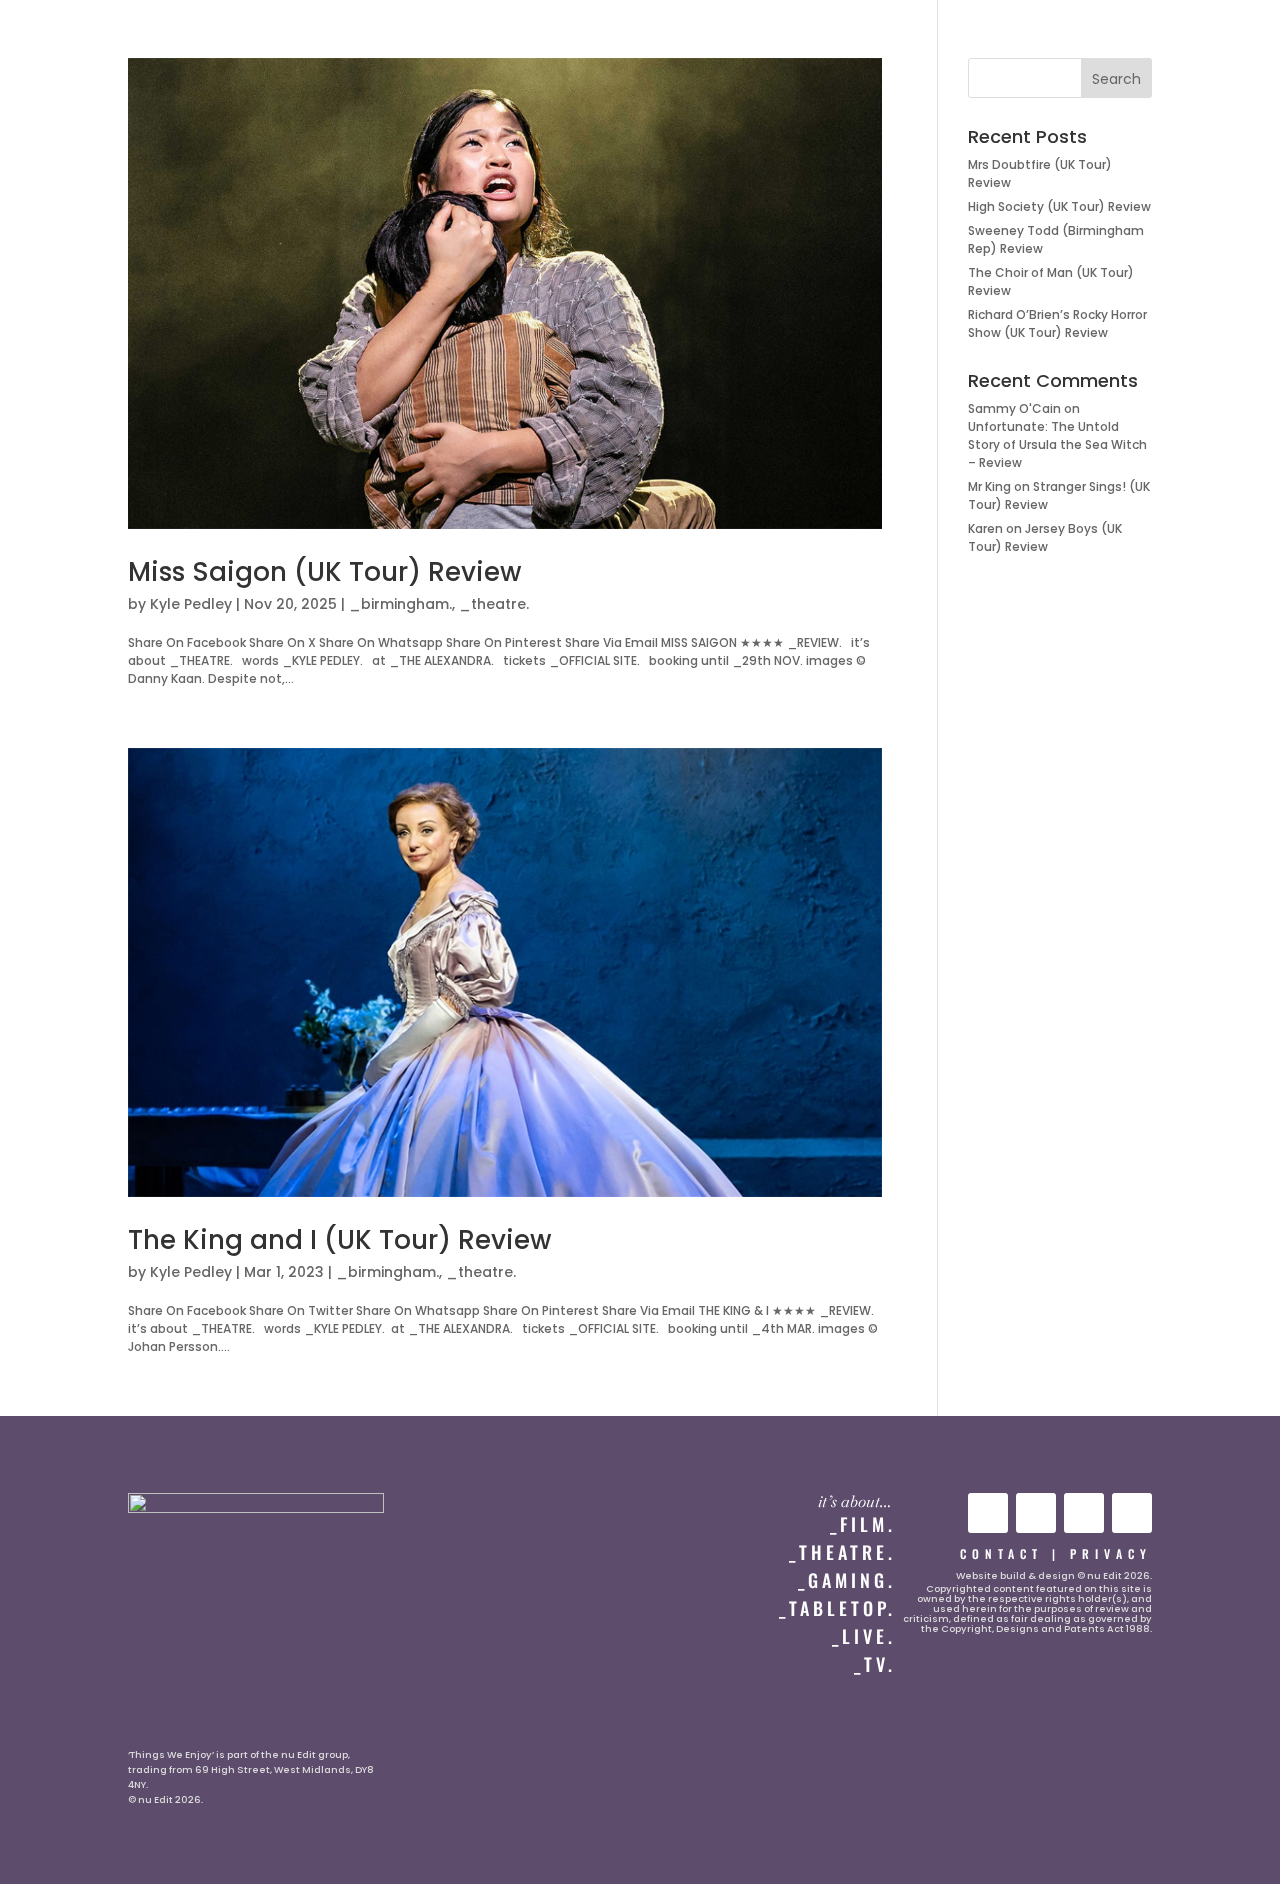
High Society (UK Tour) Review (1059, 206)
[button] (56, 36)
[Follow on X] (1084, 1513)
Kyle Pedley (191, 604)
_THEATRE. (842, 1552)
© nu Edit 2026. (165, 1799)
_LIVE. (864, 1636)
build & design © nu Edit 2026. (1076, 1575)
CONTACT (1001, 1553)
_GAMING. (847, 1580)
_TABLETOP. (837, 1608)
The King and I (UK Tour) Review (339, 1240)
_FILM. (863, 1524)
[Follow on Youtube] (988, 1513)
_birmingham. (400, 604)
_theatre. (494, 604)
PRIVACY (1111, 1553)
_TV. (875, 1664)
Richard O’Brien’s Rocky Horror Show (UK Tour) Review (1057, 323)
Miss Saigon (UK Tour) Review (324, 572)
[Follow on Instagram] (1036, 1513)
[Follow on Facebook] (1132, 1513)
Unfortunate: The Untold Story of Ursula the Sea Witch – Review (1057, 444)
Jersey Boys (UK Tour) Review (1045, 537)
